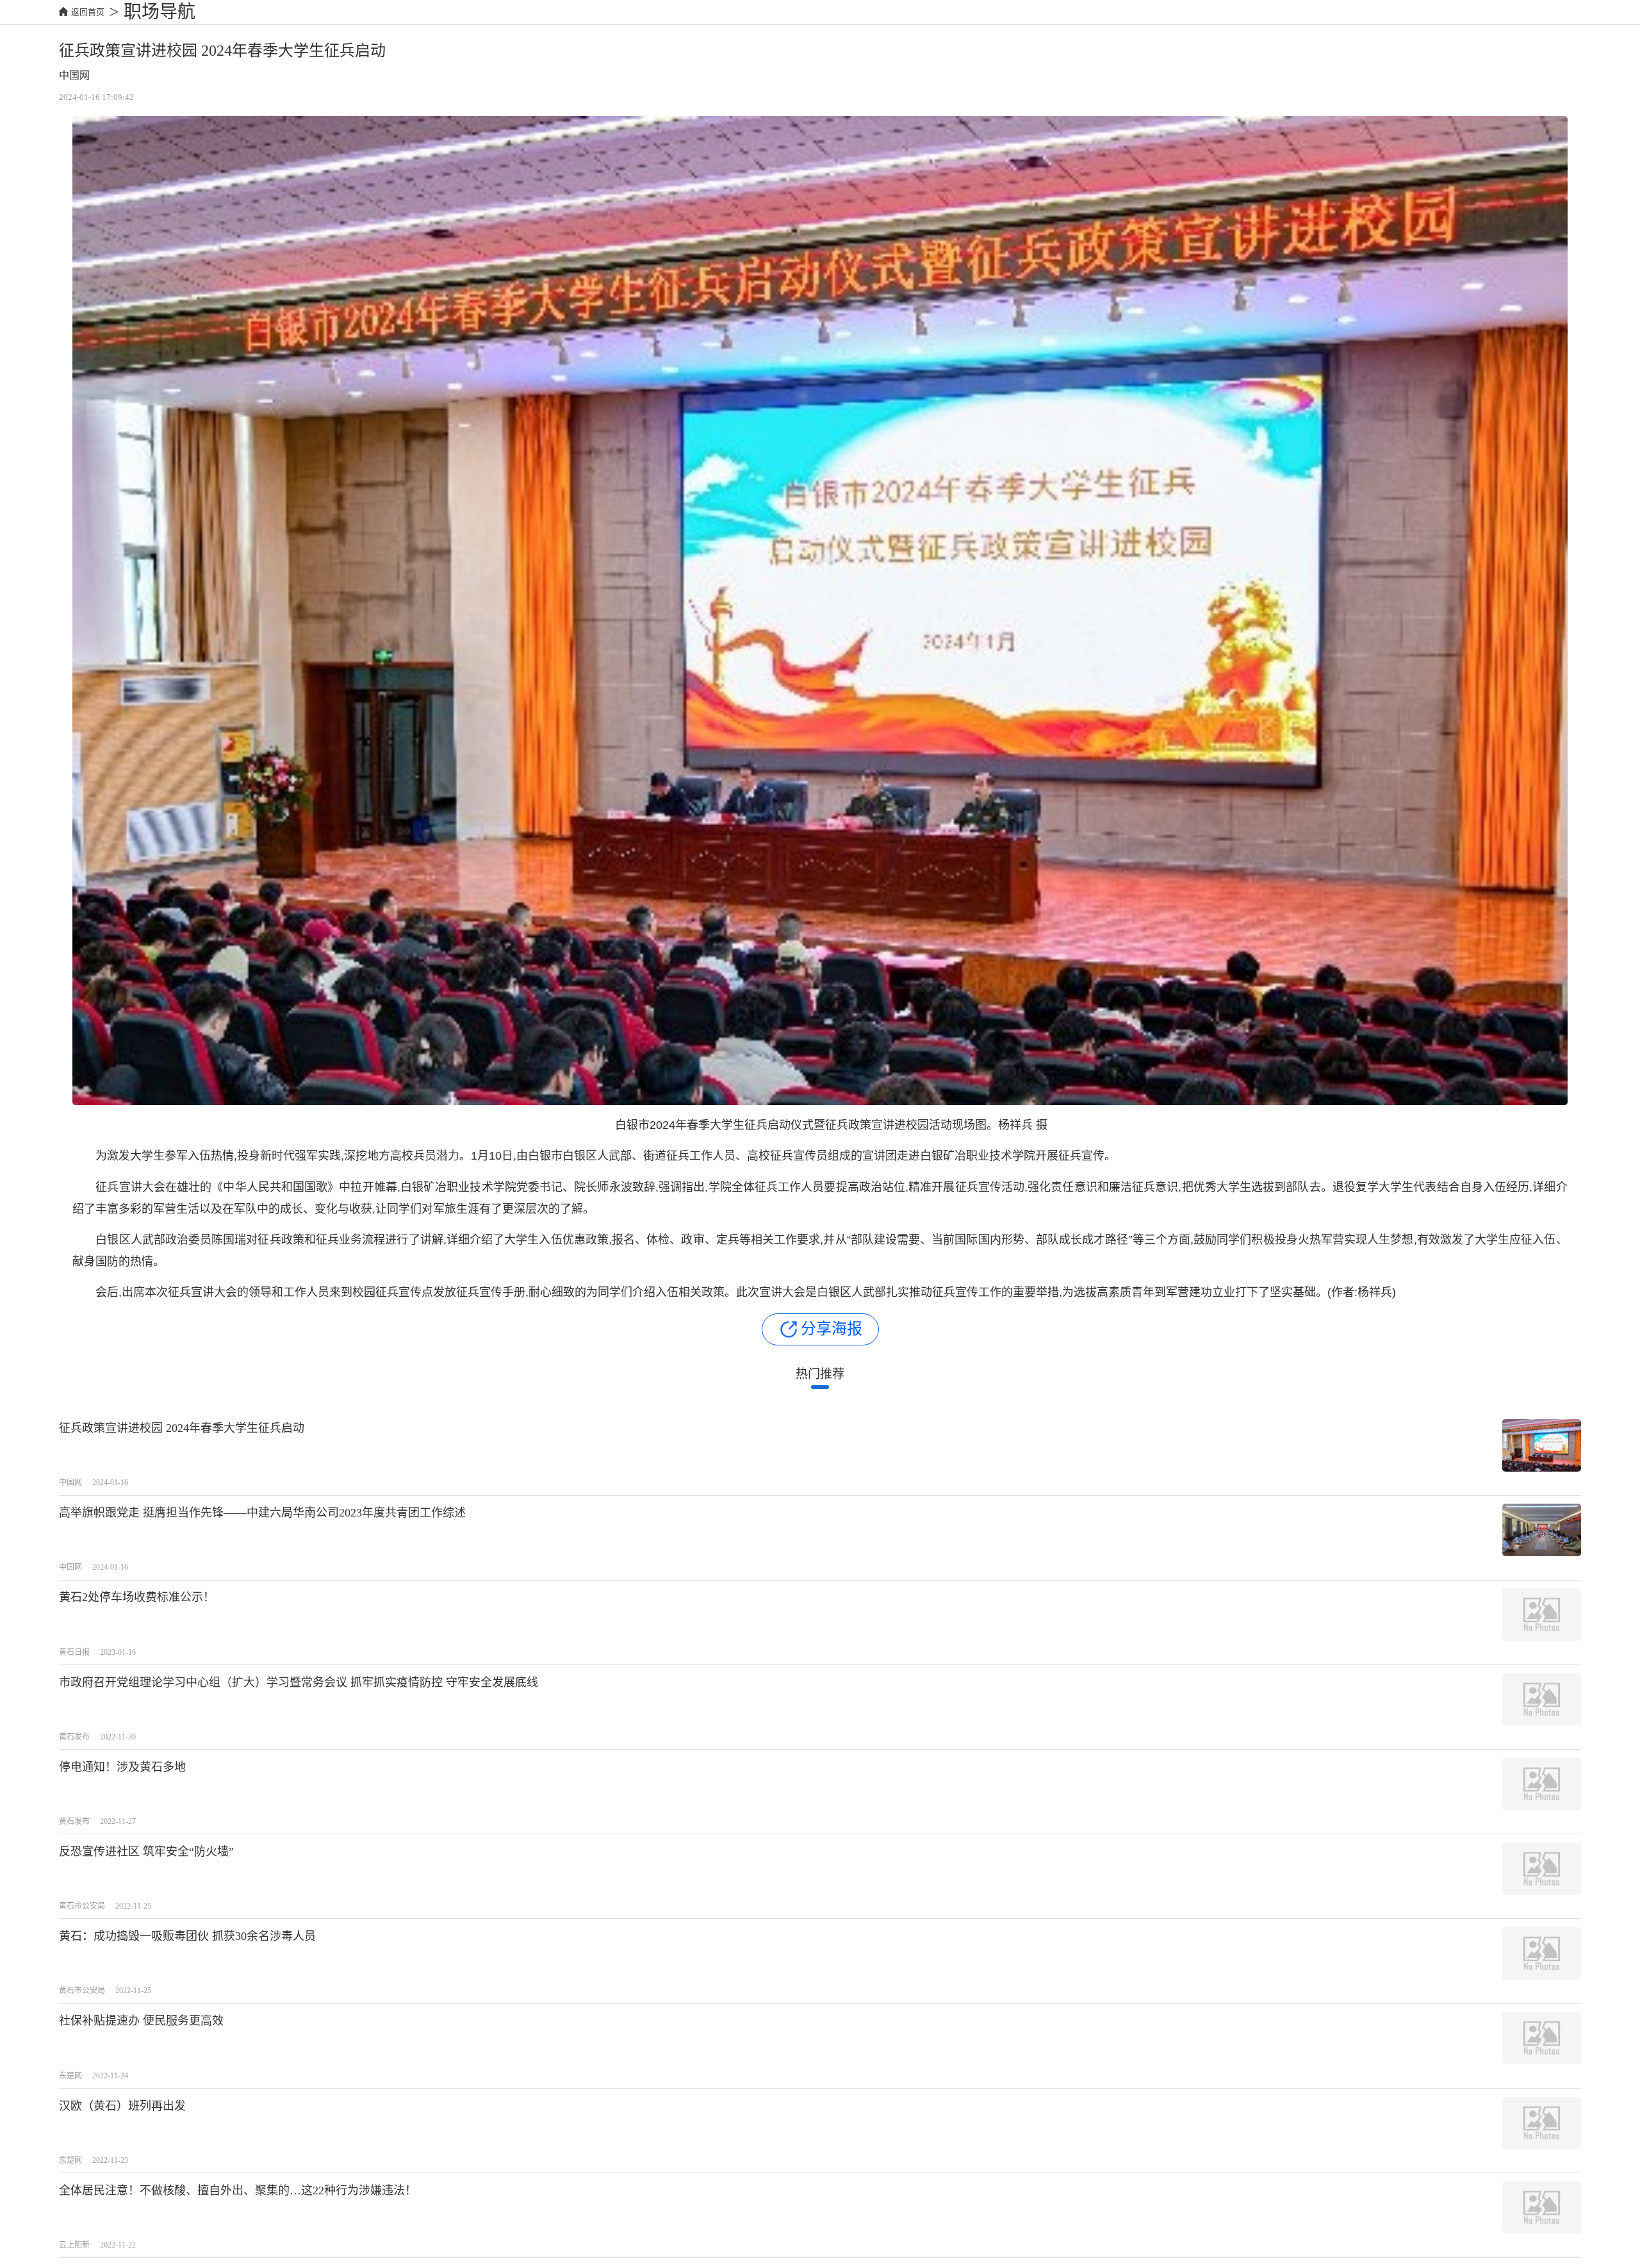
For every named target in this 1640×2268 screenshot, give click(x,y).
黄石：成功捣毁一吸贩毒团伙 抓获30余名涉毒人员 (187, 1936)
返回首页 (88, 12)
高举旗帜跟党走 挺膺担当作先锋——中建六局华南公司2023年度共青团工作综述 (262, 1513)
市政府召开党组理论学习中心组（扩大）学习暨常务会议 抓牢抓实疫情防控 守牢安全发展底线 (299, 1682)
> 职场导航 (150, 12)
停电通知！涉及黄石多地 (122, 1767)
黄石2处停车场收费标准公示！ (137, 1597)
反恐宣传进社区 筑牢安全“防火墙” (146, 1852)
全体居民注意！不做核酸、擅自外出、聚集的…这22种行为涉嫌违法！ (238, 2190)
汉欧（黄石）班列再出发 (122, 2106)
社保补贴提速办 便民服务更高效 (141, 2021)
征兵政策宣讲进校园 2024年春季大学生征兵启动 (182, 1428)
